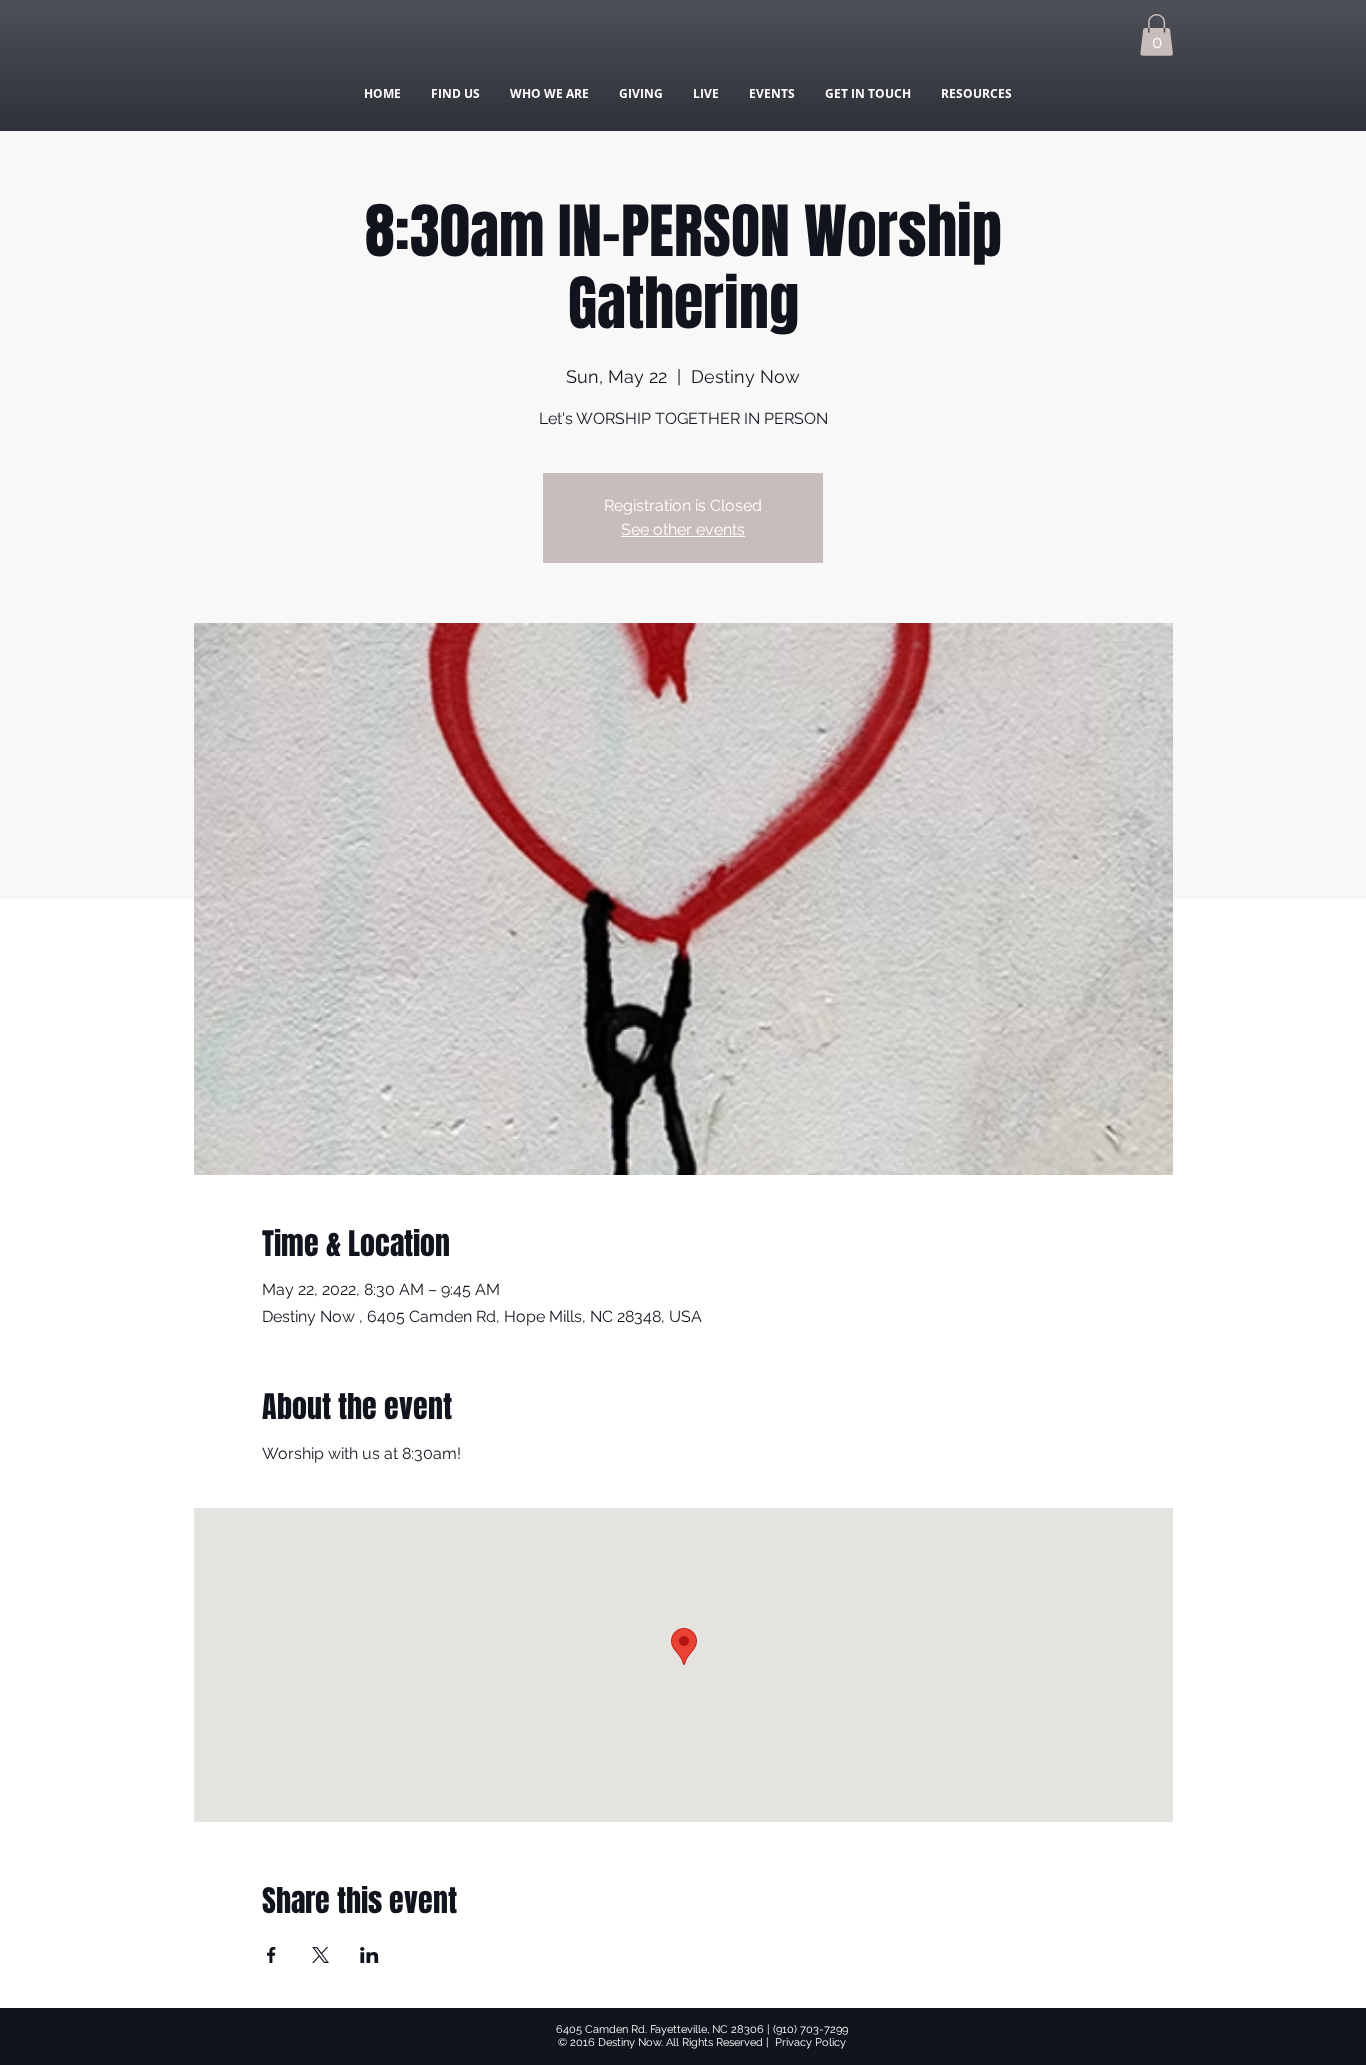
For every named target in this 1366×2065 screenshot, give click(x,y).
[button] (1156, 35)
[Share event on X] (320, 1955)
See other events (683, 529)
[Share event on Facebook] (271, 1955)
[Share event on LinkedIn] (369, 1955)
